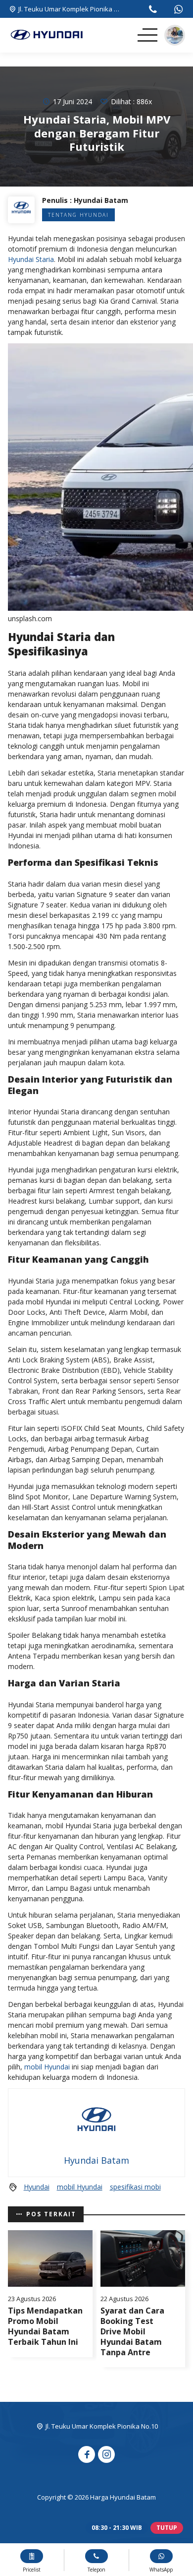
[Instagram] (106, 2454)
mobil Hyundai (47, 2067)
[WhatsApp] (178, 10)
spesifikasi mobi (135, 2187)
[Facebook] (87, 2454)
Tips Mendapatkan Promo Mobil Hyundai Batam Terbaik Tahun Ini (45, 2326)
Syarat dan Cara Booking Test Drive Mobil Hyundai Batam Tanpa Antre (132, 2331)
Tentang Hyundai (78, 215)
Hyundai (37, 2187)
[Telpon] (153, 10)
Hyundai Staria (31, 259)
